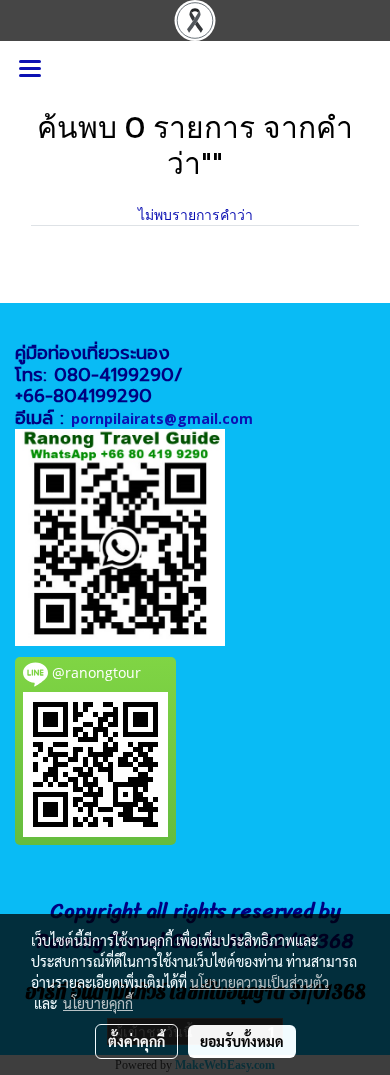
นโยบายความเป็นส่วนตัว (259, 982)
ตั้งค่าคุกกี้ (136, 1041)
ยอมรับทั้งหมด (242, 1041)
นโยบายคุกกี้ (98, 1003)
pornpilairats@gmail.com (162, 418)
